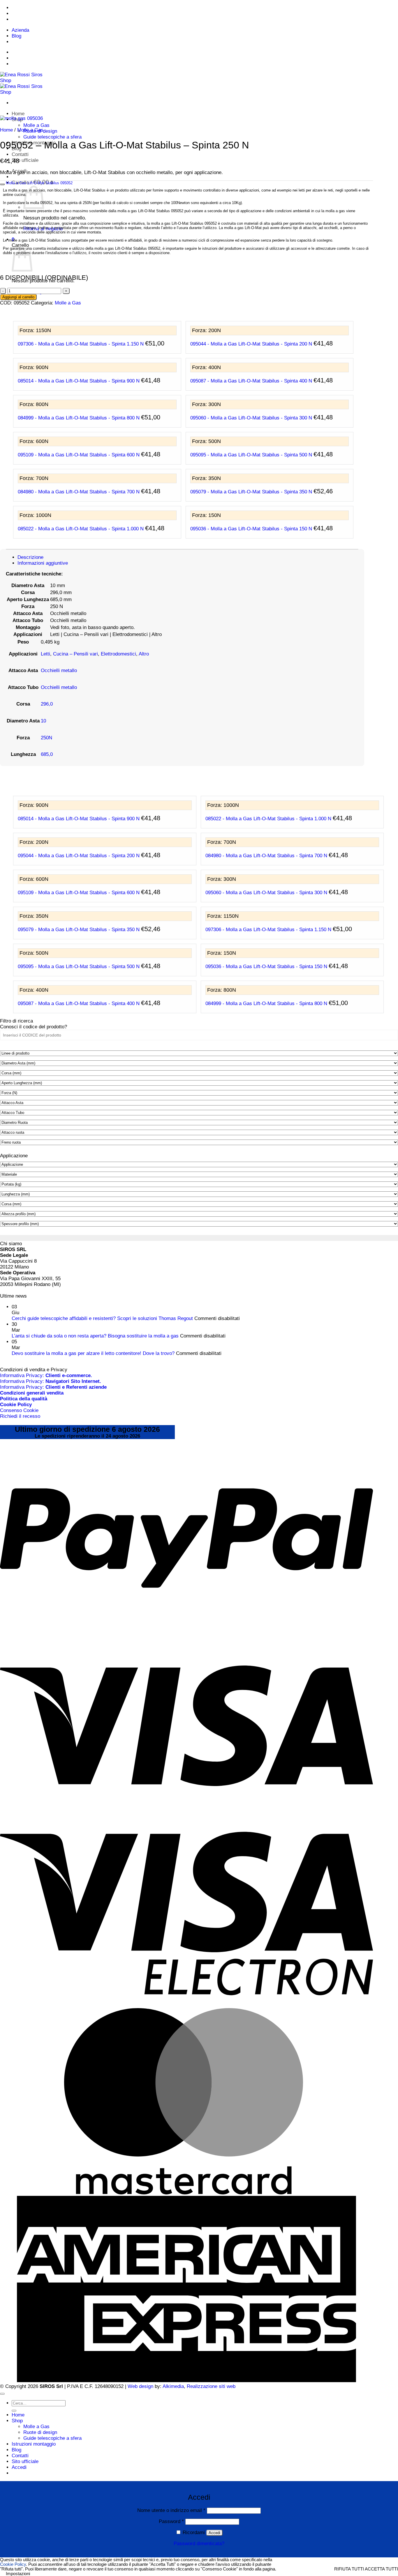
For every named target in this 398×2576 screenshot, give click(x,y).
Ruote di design (40, 2432)
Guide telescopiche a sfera (52, 137)
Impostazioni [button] (18, 2574)
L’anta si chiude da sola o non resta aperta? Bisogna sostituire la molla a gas (95, 1336)
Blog (16, 36)
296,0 (47, 704)
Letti (45, 654)
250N (46, 738)
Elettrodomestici (118, 654)
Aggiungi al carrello (18, 297)
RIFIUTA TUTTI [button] (349, 2569)
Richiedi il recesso (20, 1416)
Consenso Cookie (19, 1410)
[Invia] (14, 2411)
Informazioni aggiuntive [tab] (43, 563)
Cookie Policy (13, 2564)
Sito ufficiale (25, 160)
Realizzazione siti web (211, 2386)
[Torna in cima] (2, 2394)
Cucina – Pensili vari (75, 654)
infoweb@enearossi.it (53, 19)
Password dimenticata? (199, 2544)
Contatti (20, 154)
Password (171, 2521)
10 (43, 721)
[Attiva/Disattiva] (2, 184)
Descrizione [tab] (30, 557)
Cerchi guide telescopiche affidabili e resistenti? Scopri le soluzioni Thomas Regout (102, 1318)
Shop (17, 2421)
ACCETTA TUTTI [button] (381, 2569)
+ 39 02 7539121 (53, 8)
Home (18, 114)
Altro (144, 654)
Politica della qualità (24, 1399)
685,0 (47, 754)
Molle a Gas (36, 125)
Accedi (214, 2533)
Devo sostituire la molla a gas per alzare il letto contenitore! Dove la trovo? (93, 1353)
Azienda (20, 30)
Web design (140, 2386)
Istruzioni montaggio (34, 2444)
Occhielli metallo (59, 670)
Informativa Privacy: (46, 1375)
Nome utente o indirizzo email (171, 2510)
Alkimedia (173, 2386)
